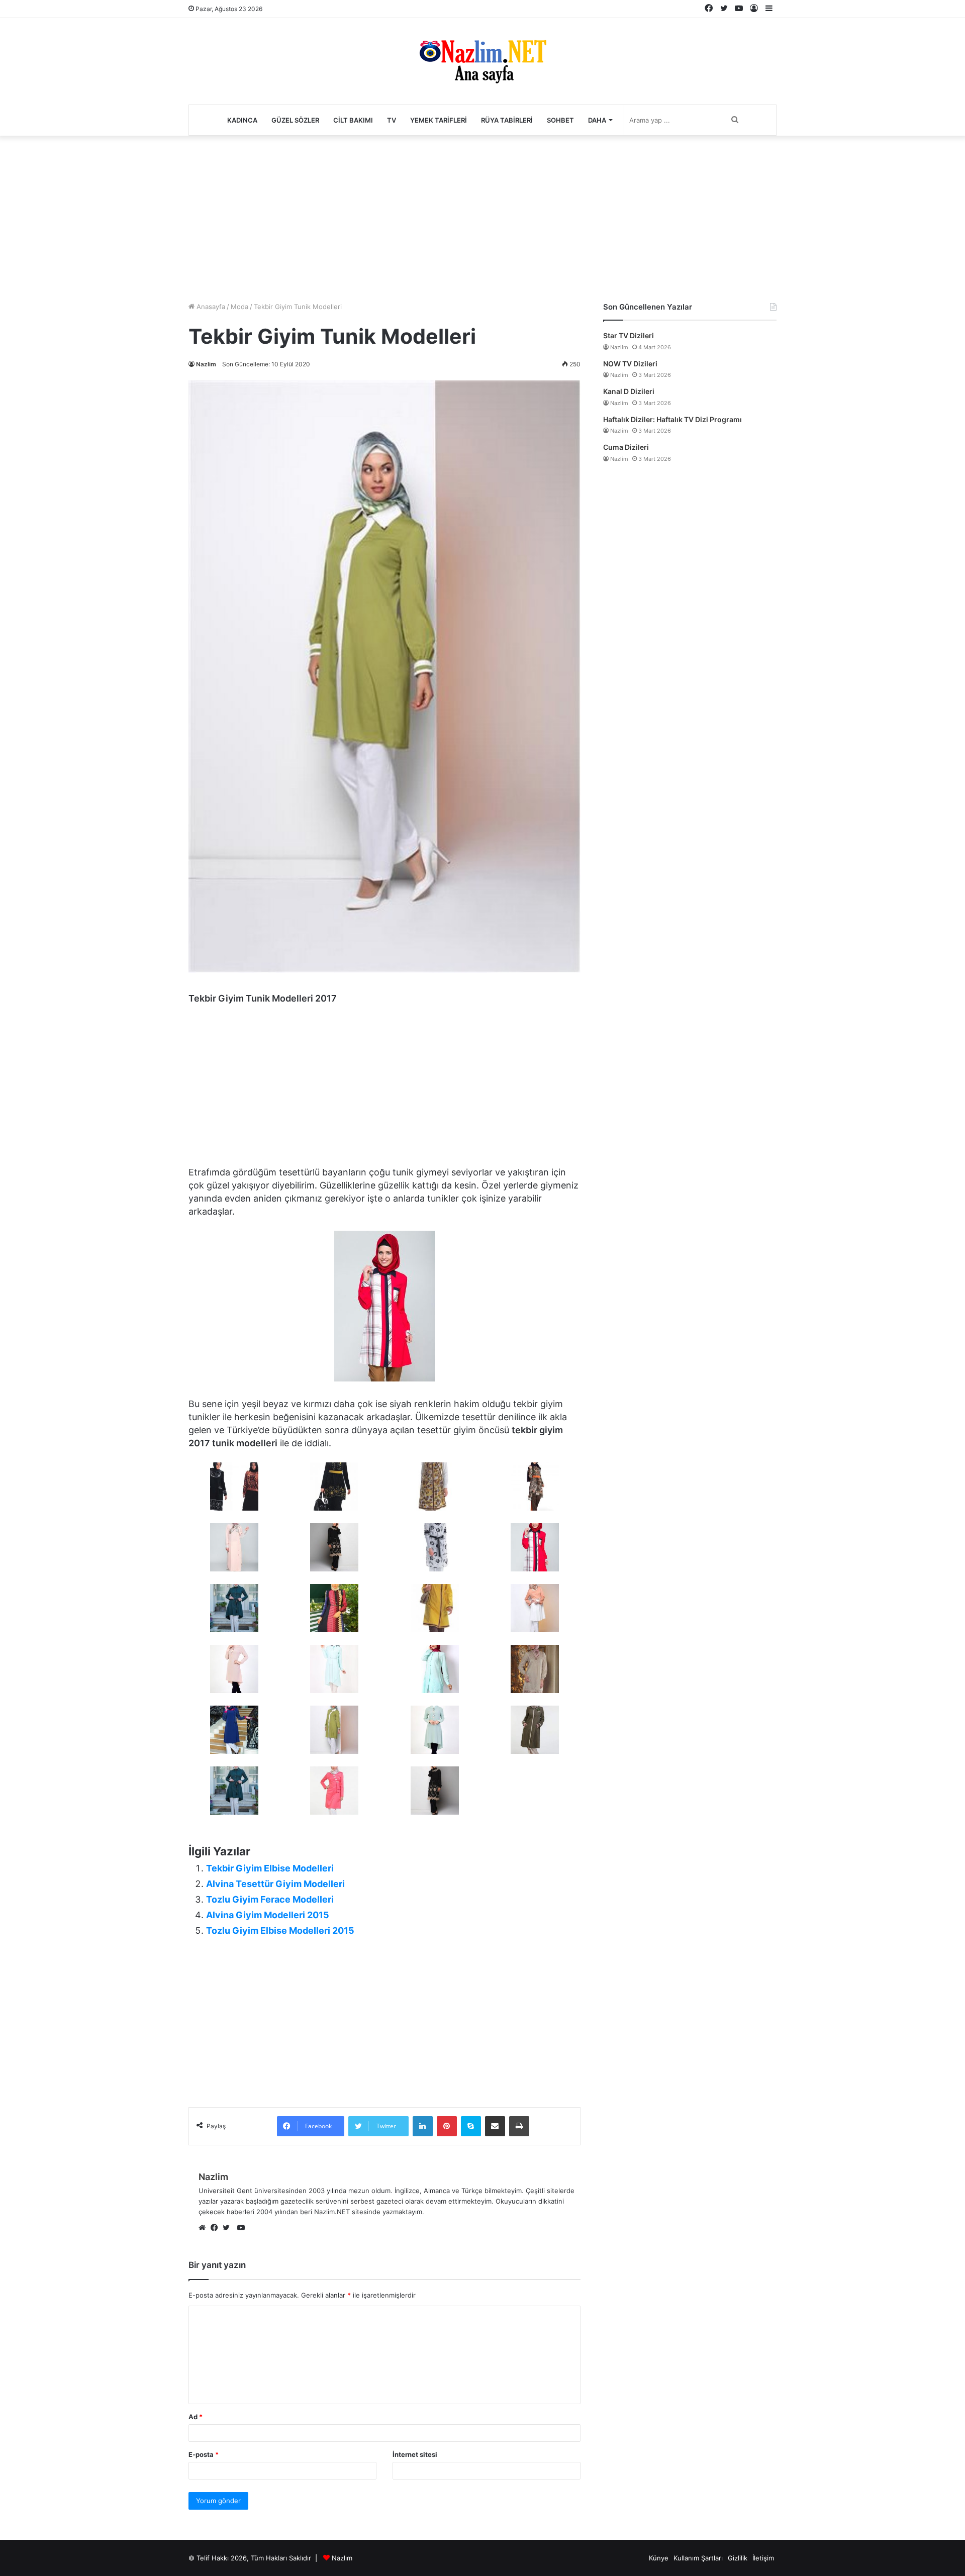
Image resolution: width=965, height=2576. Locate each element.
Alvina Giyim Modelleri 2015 (268, 1915)
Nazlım (342, 2558)
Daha (597, 120)
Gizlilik (738, 2558)
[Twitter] (229, 2228)
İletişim (763, 2558)
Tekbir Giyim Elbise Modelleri (270, 1868)
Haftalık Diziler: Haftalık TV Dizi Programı (672, 419)
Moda (239, 307)
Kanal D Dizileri (629, 391)
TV (392, 120)
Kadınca (242, 120)
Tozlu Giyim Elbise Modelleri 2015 (280, 1930)
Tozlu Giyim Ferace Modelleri (270, 1899)
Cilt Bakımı (353, 120)
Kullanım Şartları (698, 2558)
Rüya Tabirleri (507, 120)
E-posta (204, 2454)
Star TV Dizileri (629, 335)
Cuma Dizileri (626, 447)
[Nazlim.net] (483, 61)
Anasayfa (210, 307)
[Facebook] (217, 2228)
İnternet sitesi (415, 2454)
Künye (659, 2558)
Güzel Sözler (295, 120)
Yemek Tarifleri (439, 120)
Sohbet (560, 120)
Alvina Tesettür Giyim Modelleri (275, 1884)
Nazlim (206, 364)
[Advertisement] (482, 216)
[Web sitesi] (205, 2228)
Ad (196, 2417)
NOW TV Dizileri (630, 364)
